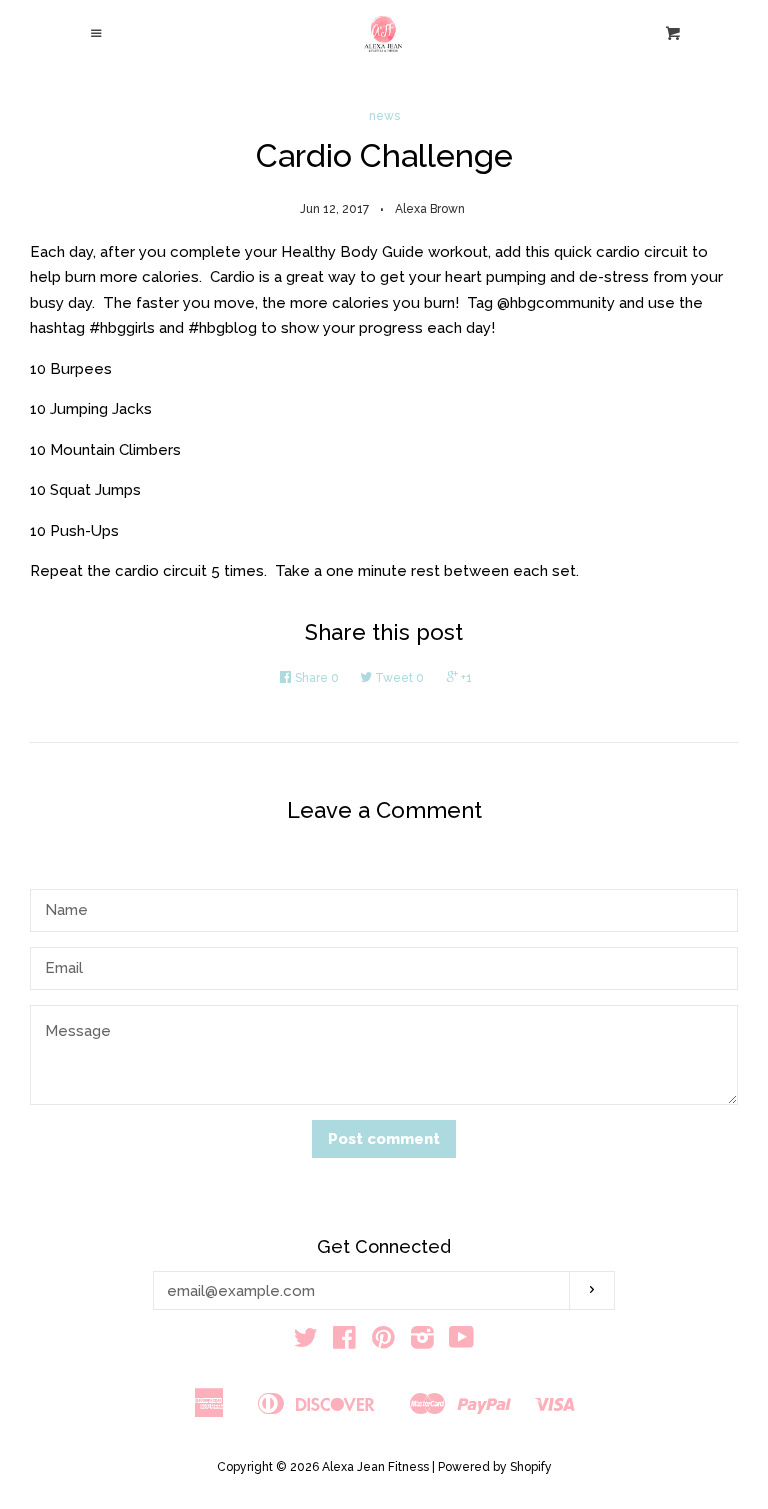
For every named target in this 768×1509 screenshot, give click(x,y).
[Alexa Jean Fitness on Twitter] (306, 1342)
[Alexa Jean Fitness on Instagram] (422, 1342)
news (384, 116)
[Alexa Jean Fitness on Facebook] (344, 1342)
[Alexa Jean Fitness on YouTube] (461, 1342)
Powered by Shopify (495, 1467)
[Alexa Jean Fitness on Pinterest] (383, 1342)
